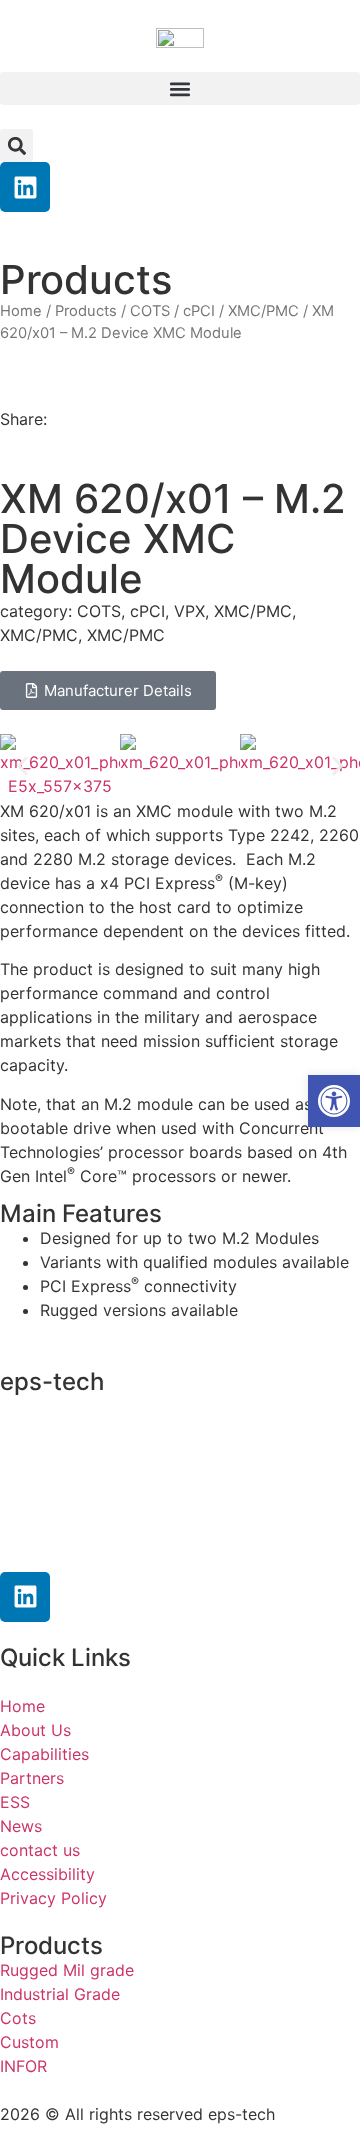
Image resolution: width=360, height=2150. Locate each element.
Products (86, 311)
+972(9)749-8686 (104, 1507)
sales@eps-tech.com (128, 1545)
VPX (189, 611)
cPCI (199, 311)
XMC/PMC (263, 311)
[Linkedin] (25, 187)
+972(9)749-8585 (124, 1468)
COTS (150, 311)
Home (21, 311)
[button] (180, 88)
